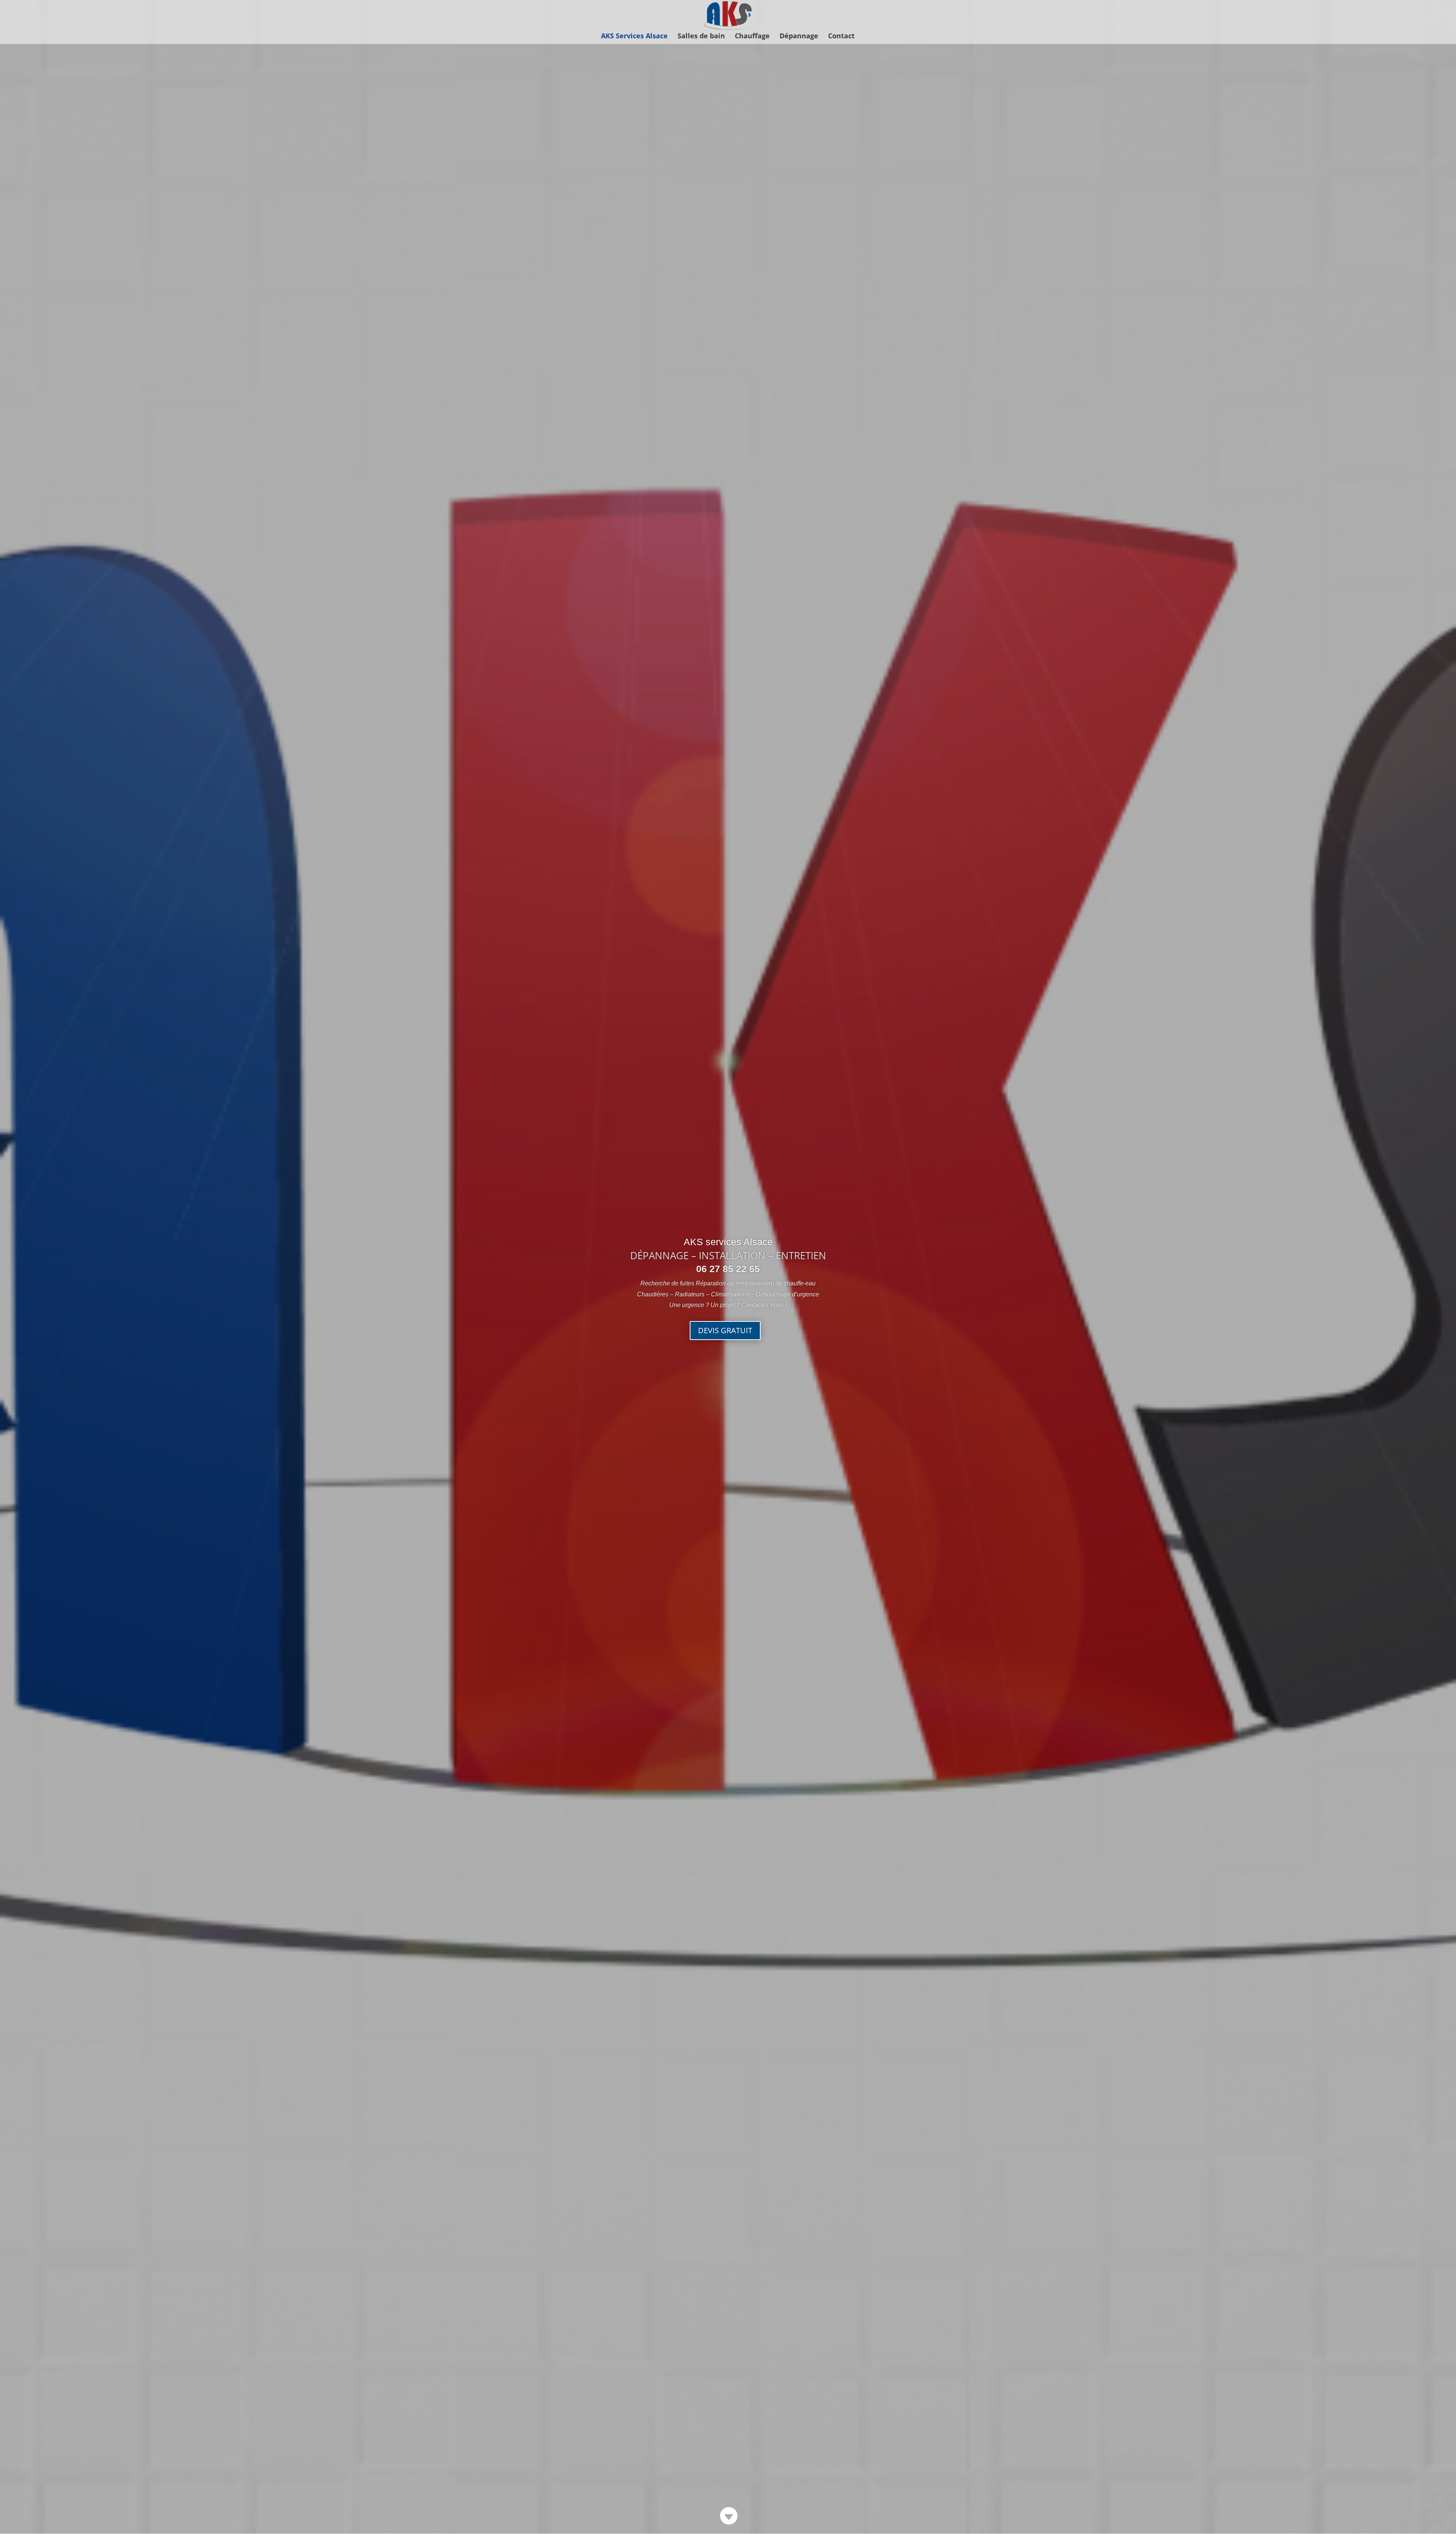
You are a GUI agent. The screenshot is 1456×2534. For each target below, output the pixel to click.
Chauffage (752, 37)
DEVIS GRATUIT (725, 1330)
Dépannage (799, 37)
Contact (841, 37)
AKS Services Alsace (634, 37)
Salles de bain (701, 37)
